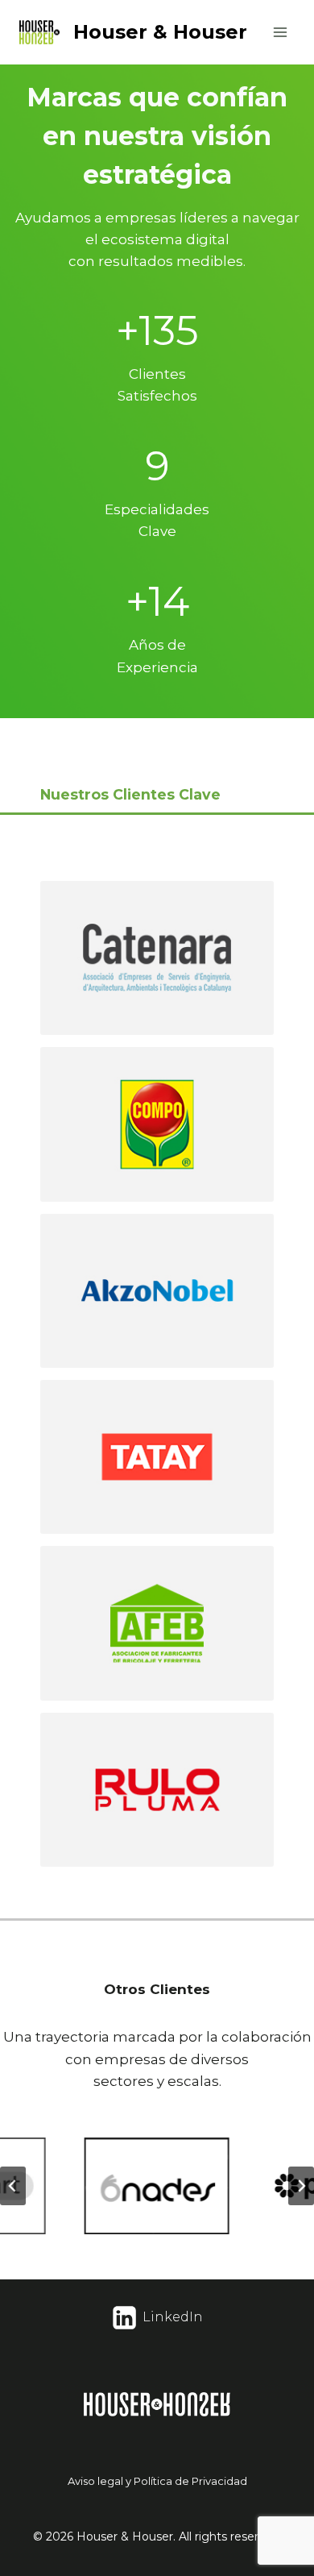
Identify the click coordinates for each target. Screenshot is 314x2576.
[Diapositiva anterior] (13, 2186)
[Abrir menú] (280, 32)
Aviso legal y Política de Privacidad (157, 2481)
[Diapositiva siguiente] (301, 2186)
